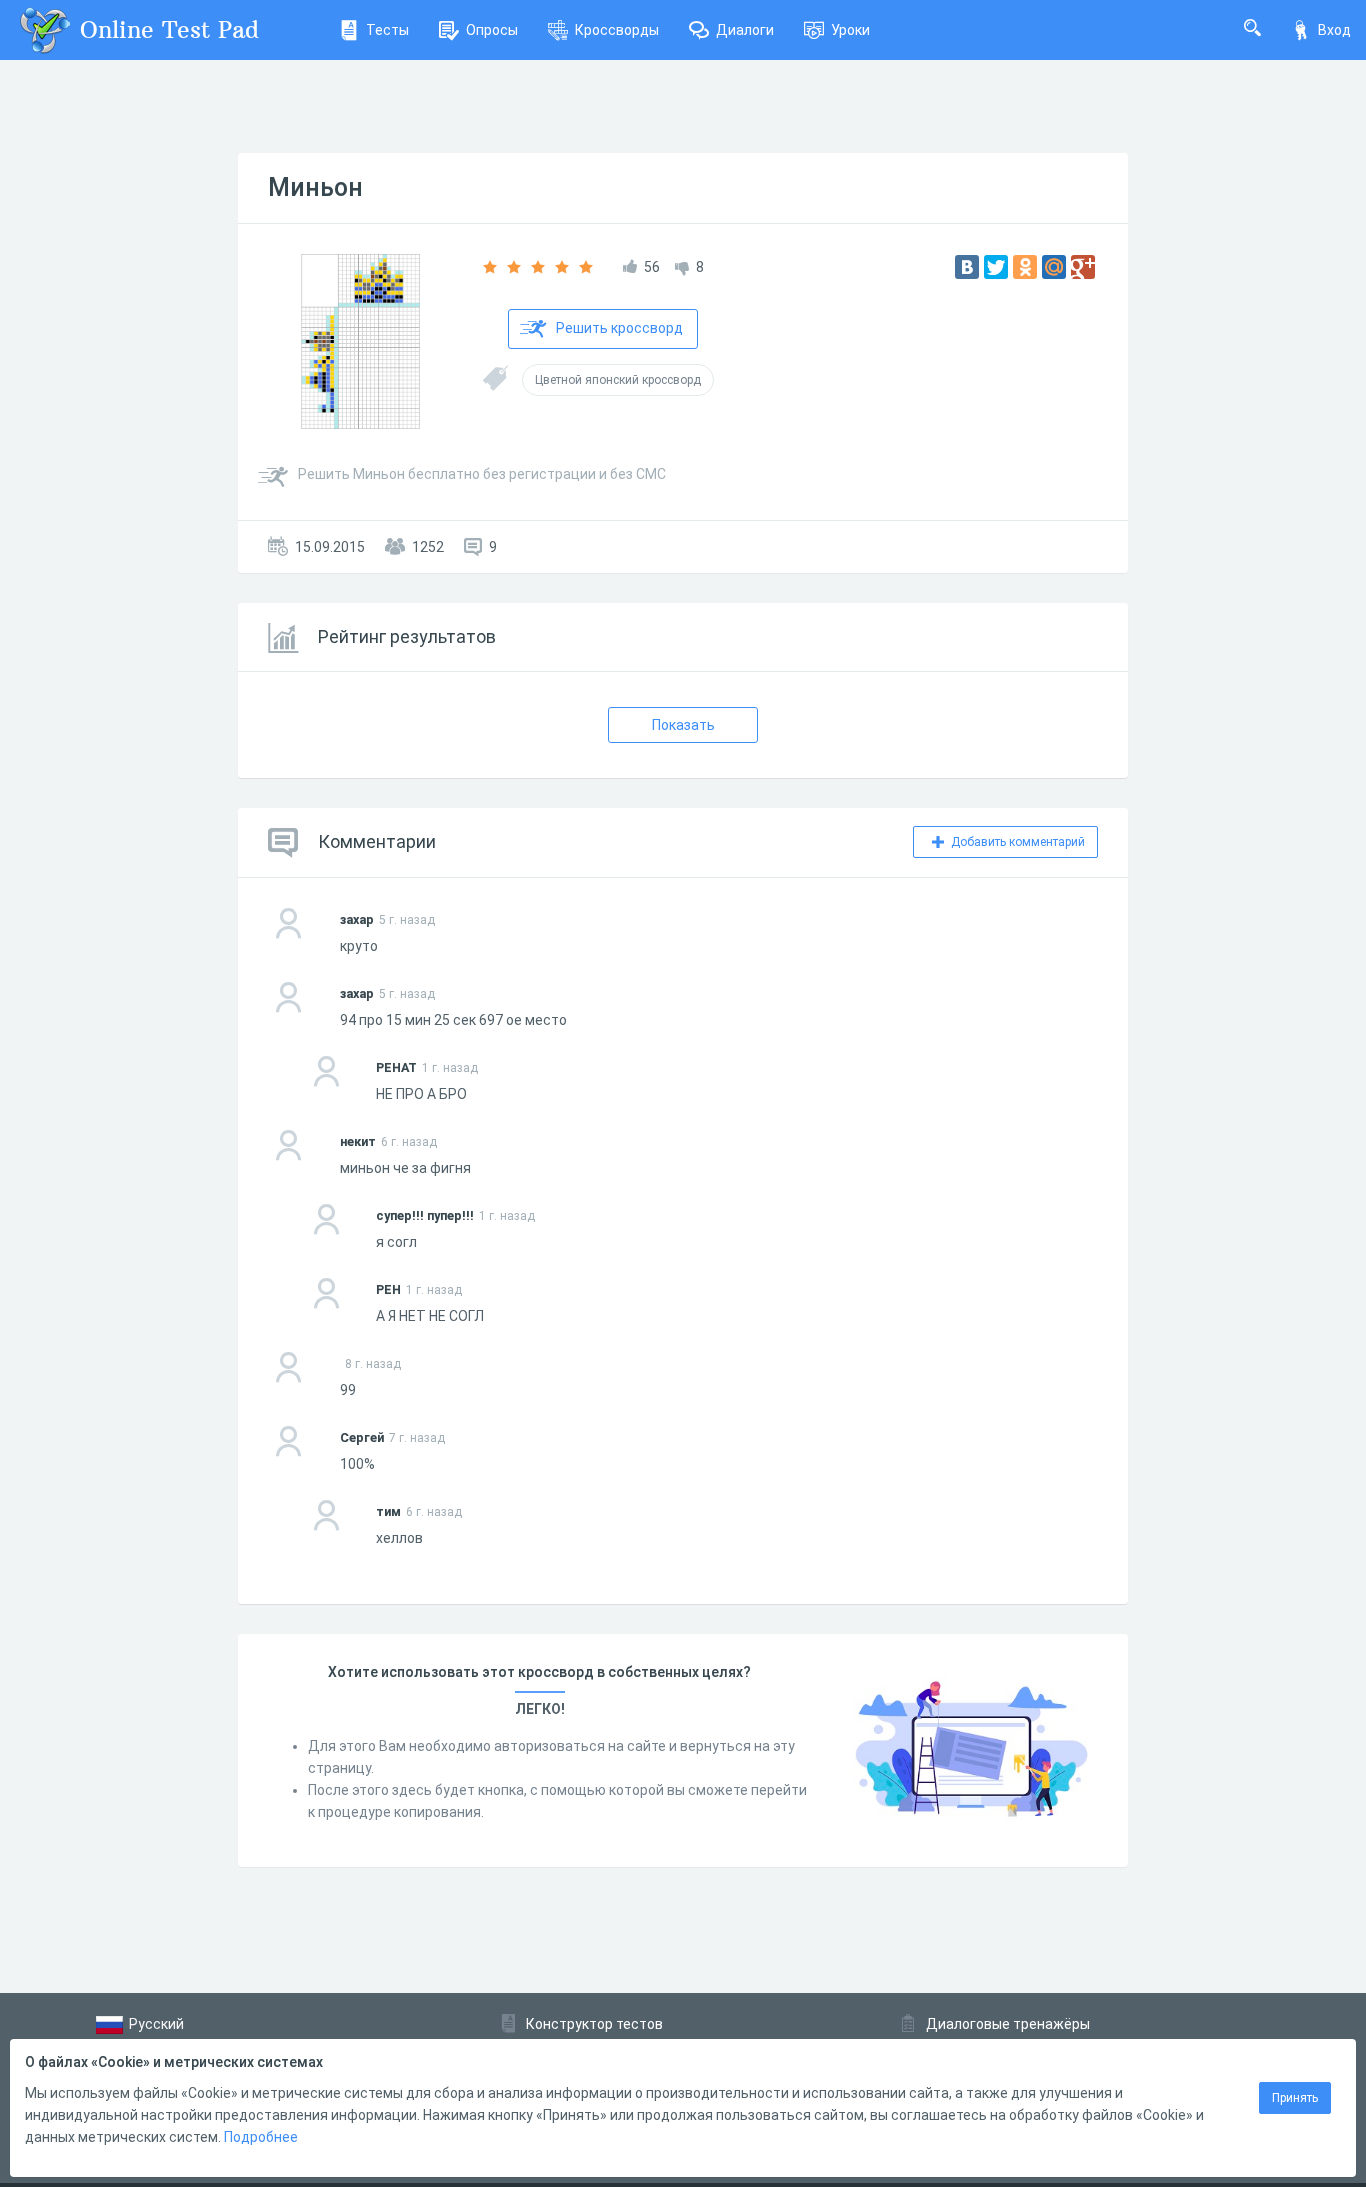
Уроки (850, 30)
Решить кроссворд (619, 328)
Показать (683, 725)
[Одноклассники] (1025, 267)
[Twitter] (996, 267)
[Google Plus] (1083, 267)
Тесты (387, 30)
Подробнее (261, 2137)
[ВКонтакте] (967, 267)
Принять (1295, 2098)
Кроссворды (617, 30)
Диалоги (745, 30)
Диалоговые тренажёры (1008, 2024)
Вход (1334, 30)
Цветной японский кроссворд (618, 380)
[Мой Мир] (1054, 267)
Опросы (492, 30)
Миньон (315, 187)
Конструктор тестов (594, 2024)
